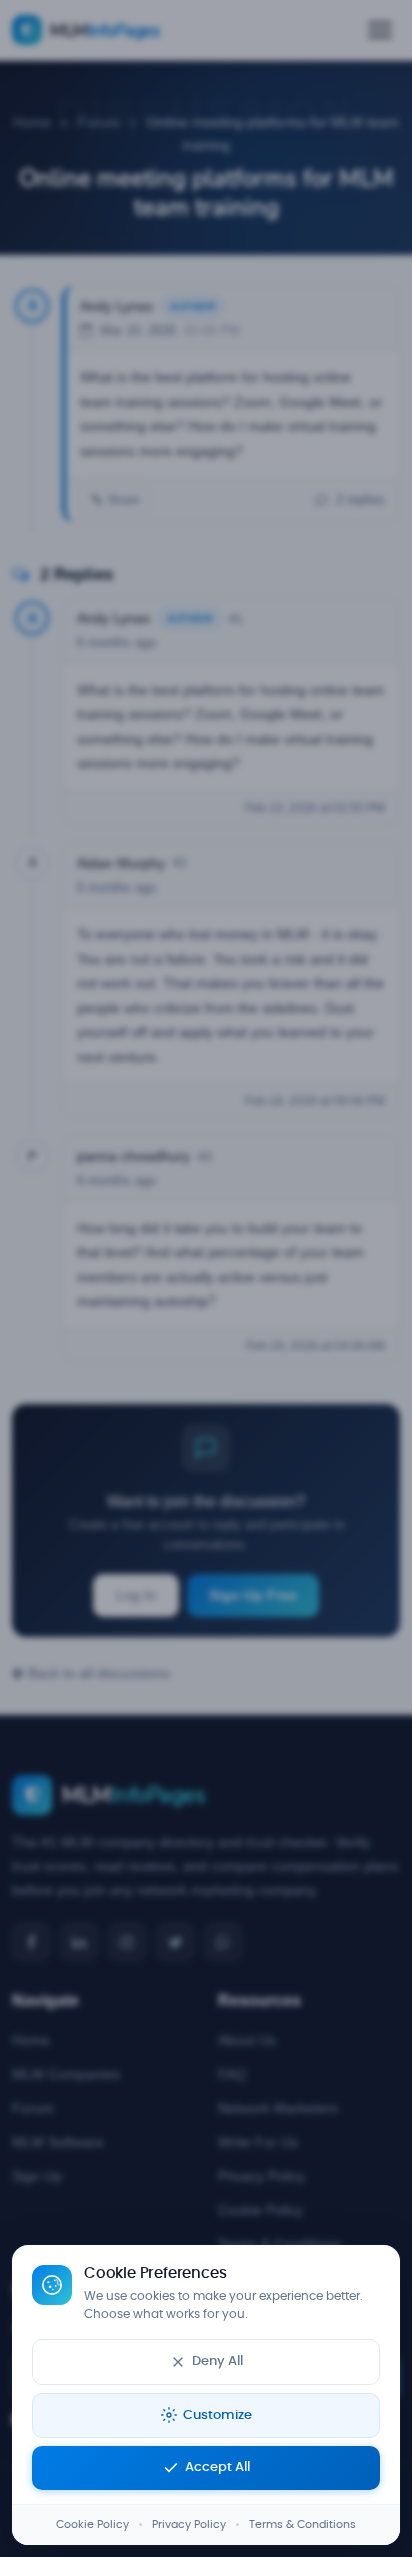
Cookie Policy (92, 2524)
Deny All (217, 2361)
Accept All (217, 2467)
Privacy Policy (189, 2524)
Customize (217, 2415)
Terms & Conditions (302, 2524)
